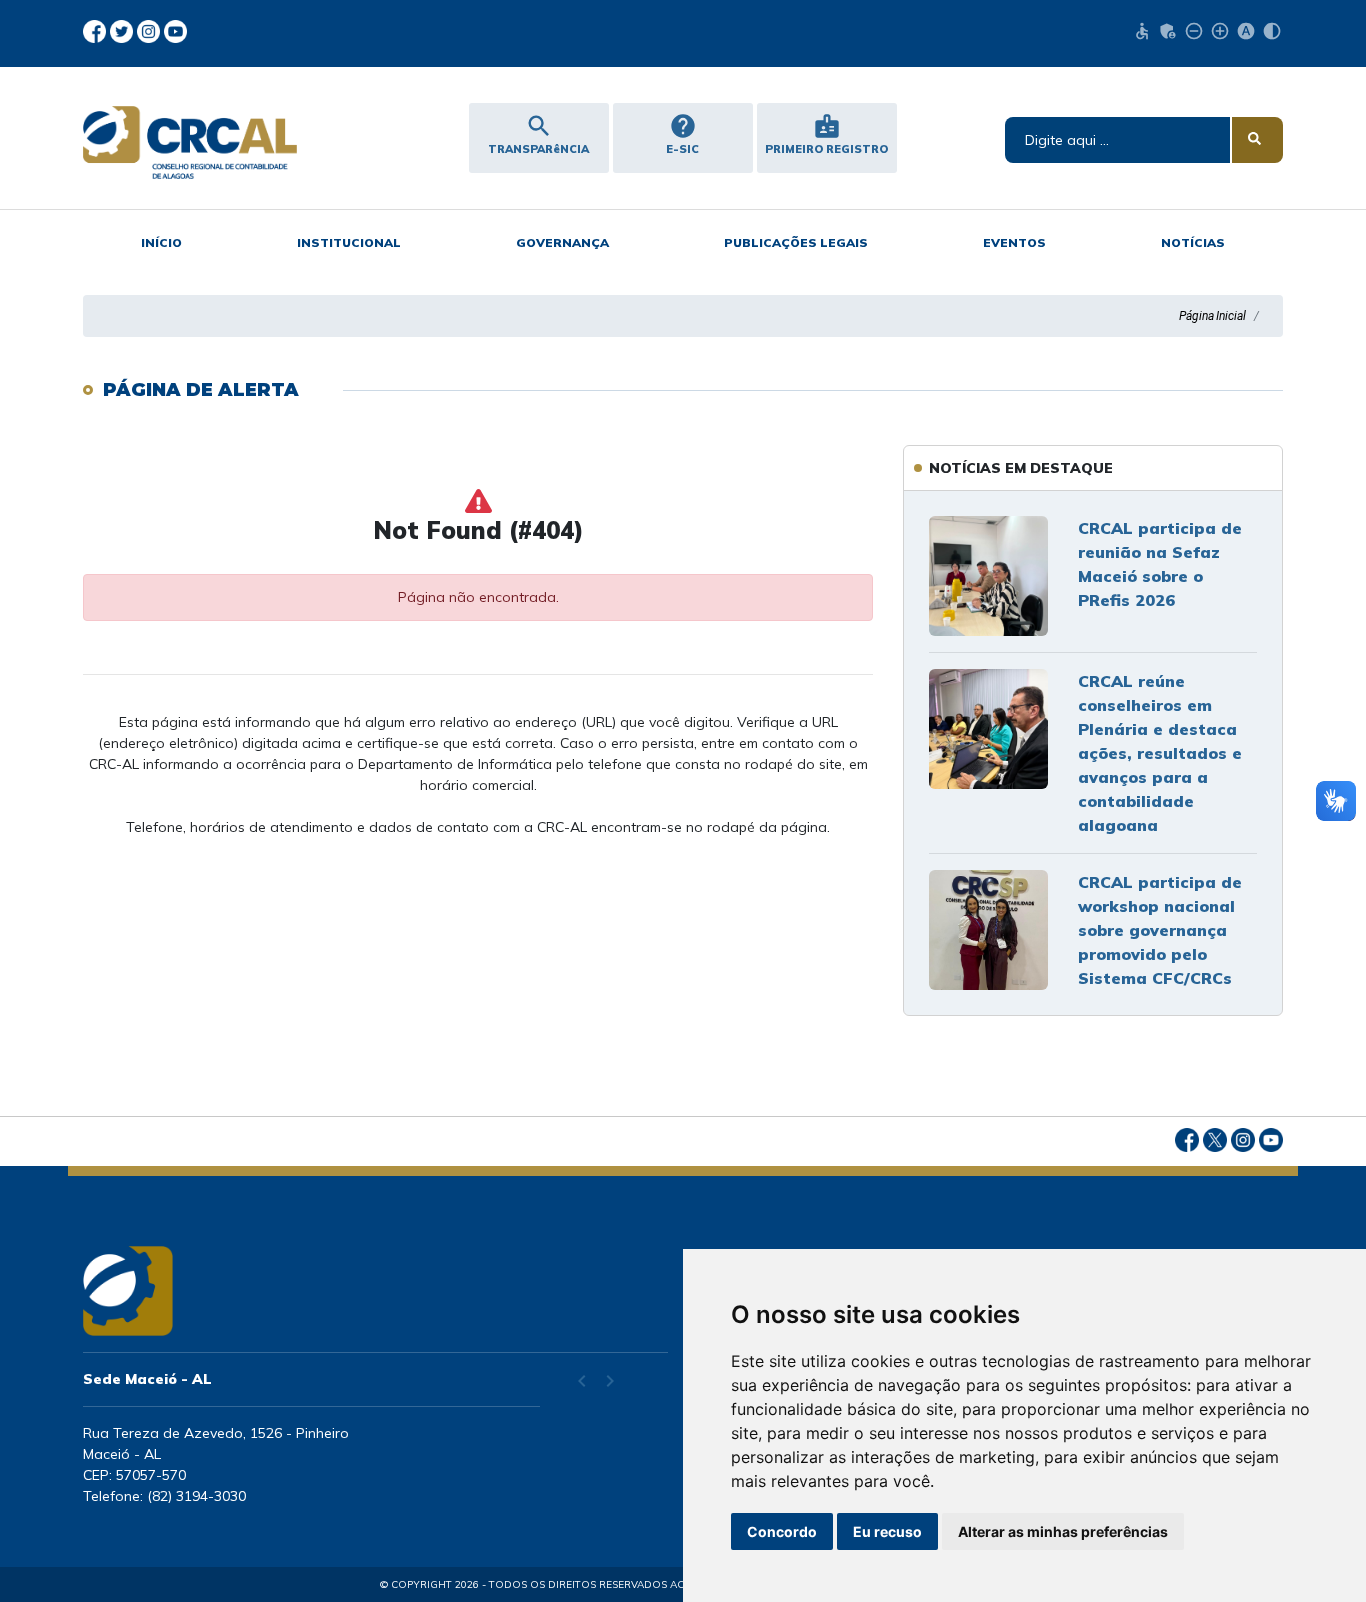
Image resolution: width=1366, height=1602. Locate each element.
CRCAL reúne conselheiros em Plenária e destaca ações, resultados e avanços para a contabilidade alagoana (1160, 753)
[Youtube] (175, 30)
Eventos (1014, 242)
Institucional (349, 242)
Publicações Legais (796, 242)
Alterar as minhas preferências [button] (1063, 1531)
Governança (562, 242)
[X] (123, 30)
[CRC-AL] (221, 142)
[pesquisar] (1257, 140)
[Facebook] (96, 30)
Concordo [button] (782, 1531)
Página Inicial (1212, 316)
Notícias (1193, 242)
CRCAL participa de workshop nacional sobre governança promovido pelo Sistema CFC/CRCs (1160, 930)
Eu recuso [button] (887, 1531)
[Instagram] (150, 30)
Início (161, 242)
